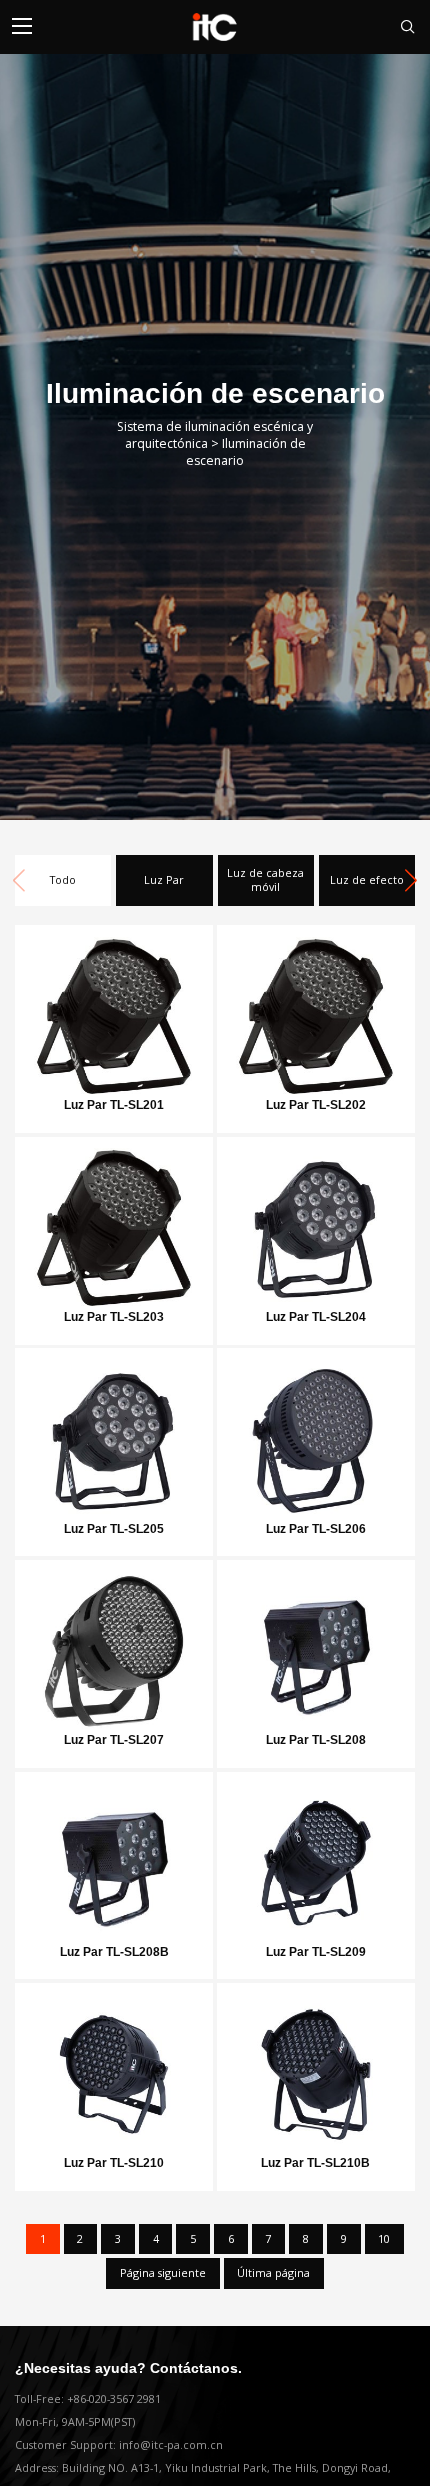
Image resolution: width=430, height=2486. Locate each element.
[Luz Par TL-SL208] (316, 1645)
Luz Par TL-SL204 (316, 1317)
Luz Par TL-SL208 (316, 1740)
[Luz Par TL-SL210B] (316, 2068)
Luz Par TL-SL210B (315, 2163)
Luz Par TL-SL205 (114, 1529)
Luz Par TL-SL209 (316, 1952)
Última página (273, 2273)
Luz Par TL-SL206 (316, 1529)
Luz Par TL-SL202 (316, 1105)
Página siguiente (163, 2273)
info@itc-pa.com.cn (171, 2445)
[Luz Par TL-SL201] (114, 1010)
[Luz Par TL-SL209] (316, 1857)
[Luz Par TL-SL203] (114, 1222)
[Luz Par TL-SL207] (114, 1645)
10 (384, 2239)
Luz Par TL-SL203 (114, 1317)
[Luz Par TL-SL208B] (114, 1857)
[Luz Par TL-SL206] (316, 1433)
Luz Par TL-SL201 (114, 1105)
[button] (411, 880)
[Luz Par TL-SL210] (114, 2068)
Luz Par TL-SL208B (114, 1952)
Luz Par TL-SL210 (114, 2163)
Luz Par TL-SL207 (114, 1740)
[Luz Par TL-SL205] (114, 1433)
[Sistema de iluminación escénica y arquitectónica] (215, 27)
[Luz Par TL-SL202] (316, 1010)
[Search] (399, 27)
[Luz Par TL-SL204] (316, 1222)
